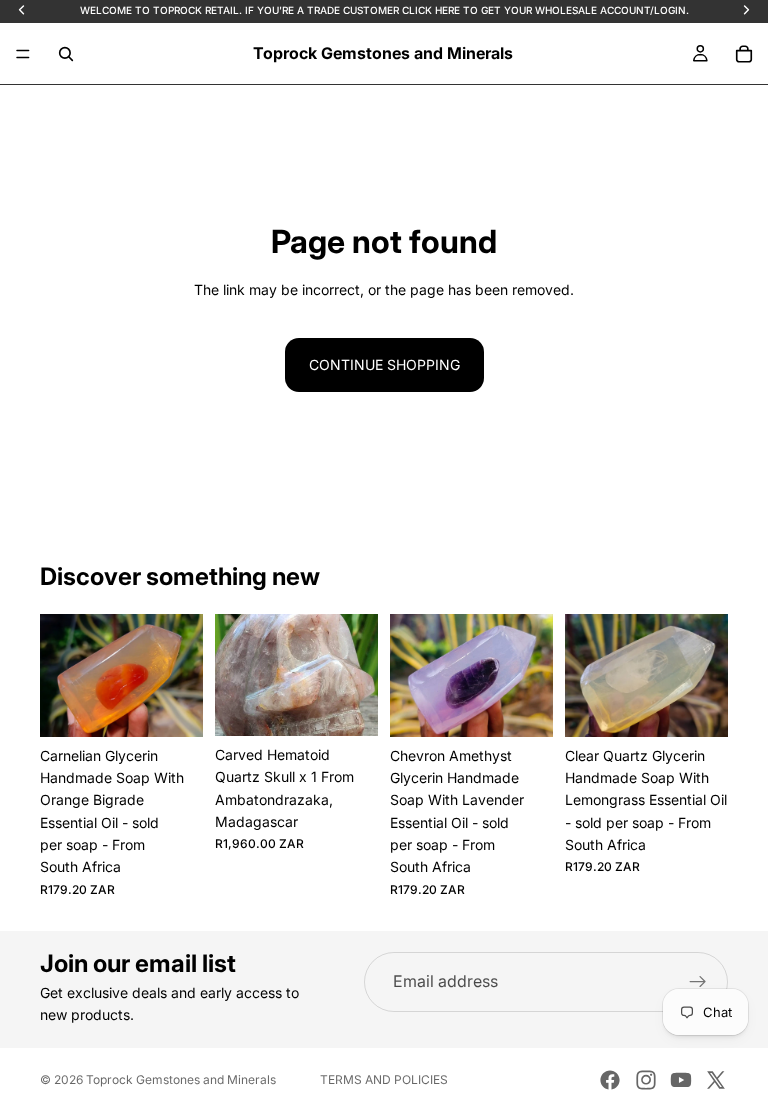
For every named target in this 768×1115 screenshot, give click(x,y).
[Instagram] (646, 1080)
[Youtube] (681, 1080)
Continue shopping (384, 364)
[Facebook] (610, 1080)
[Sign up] (698, 982)
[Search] (66, 54)
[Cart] (744, 54)
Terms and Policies (384, 1079)
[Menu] (23, 54)
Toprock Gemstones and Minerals (181, 1079)
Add (189, 705)
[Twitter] (716, 1080)
